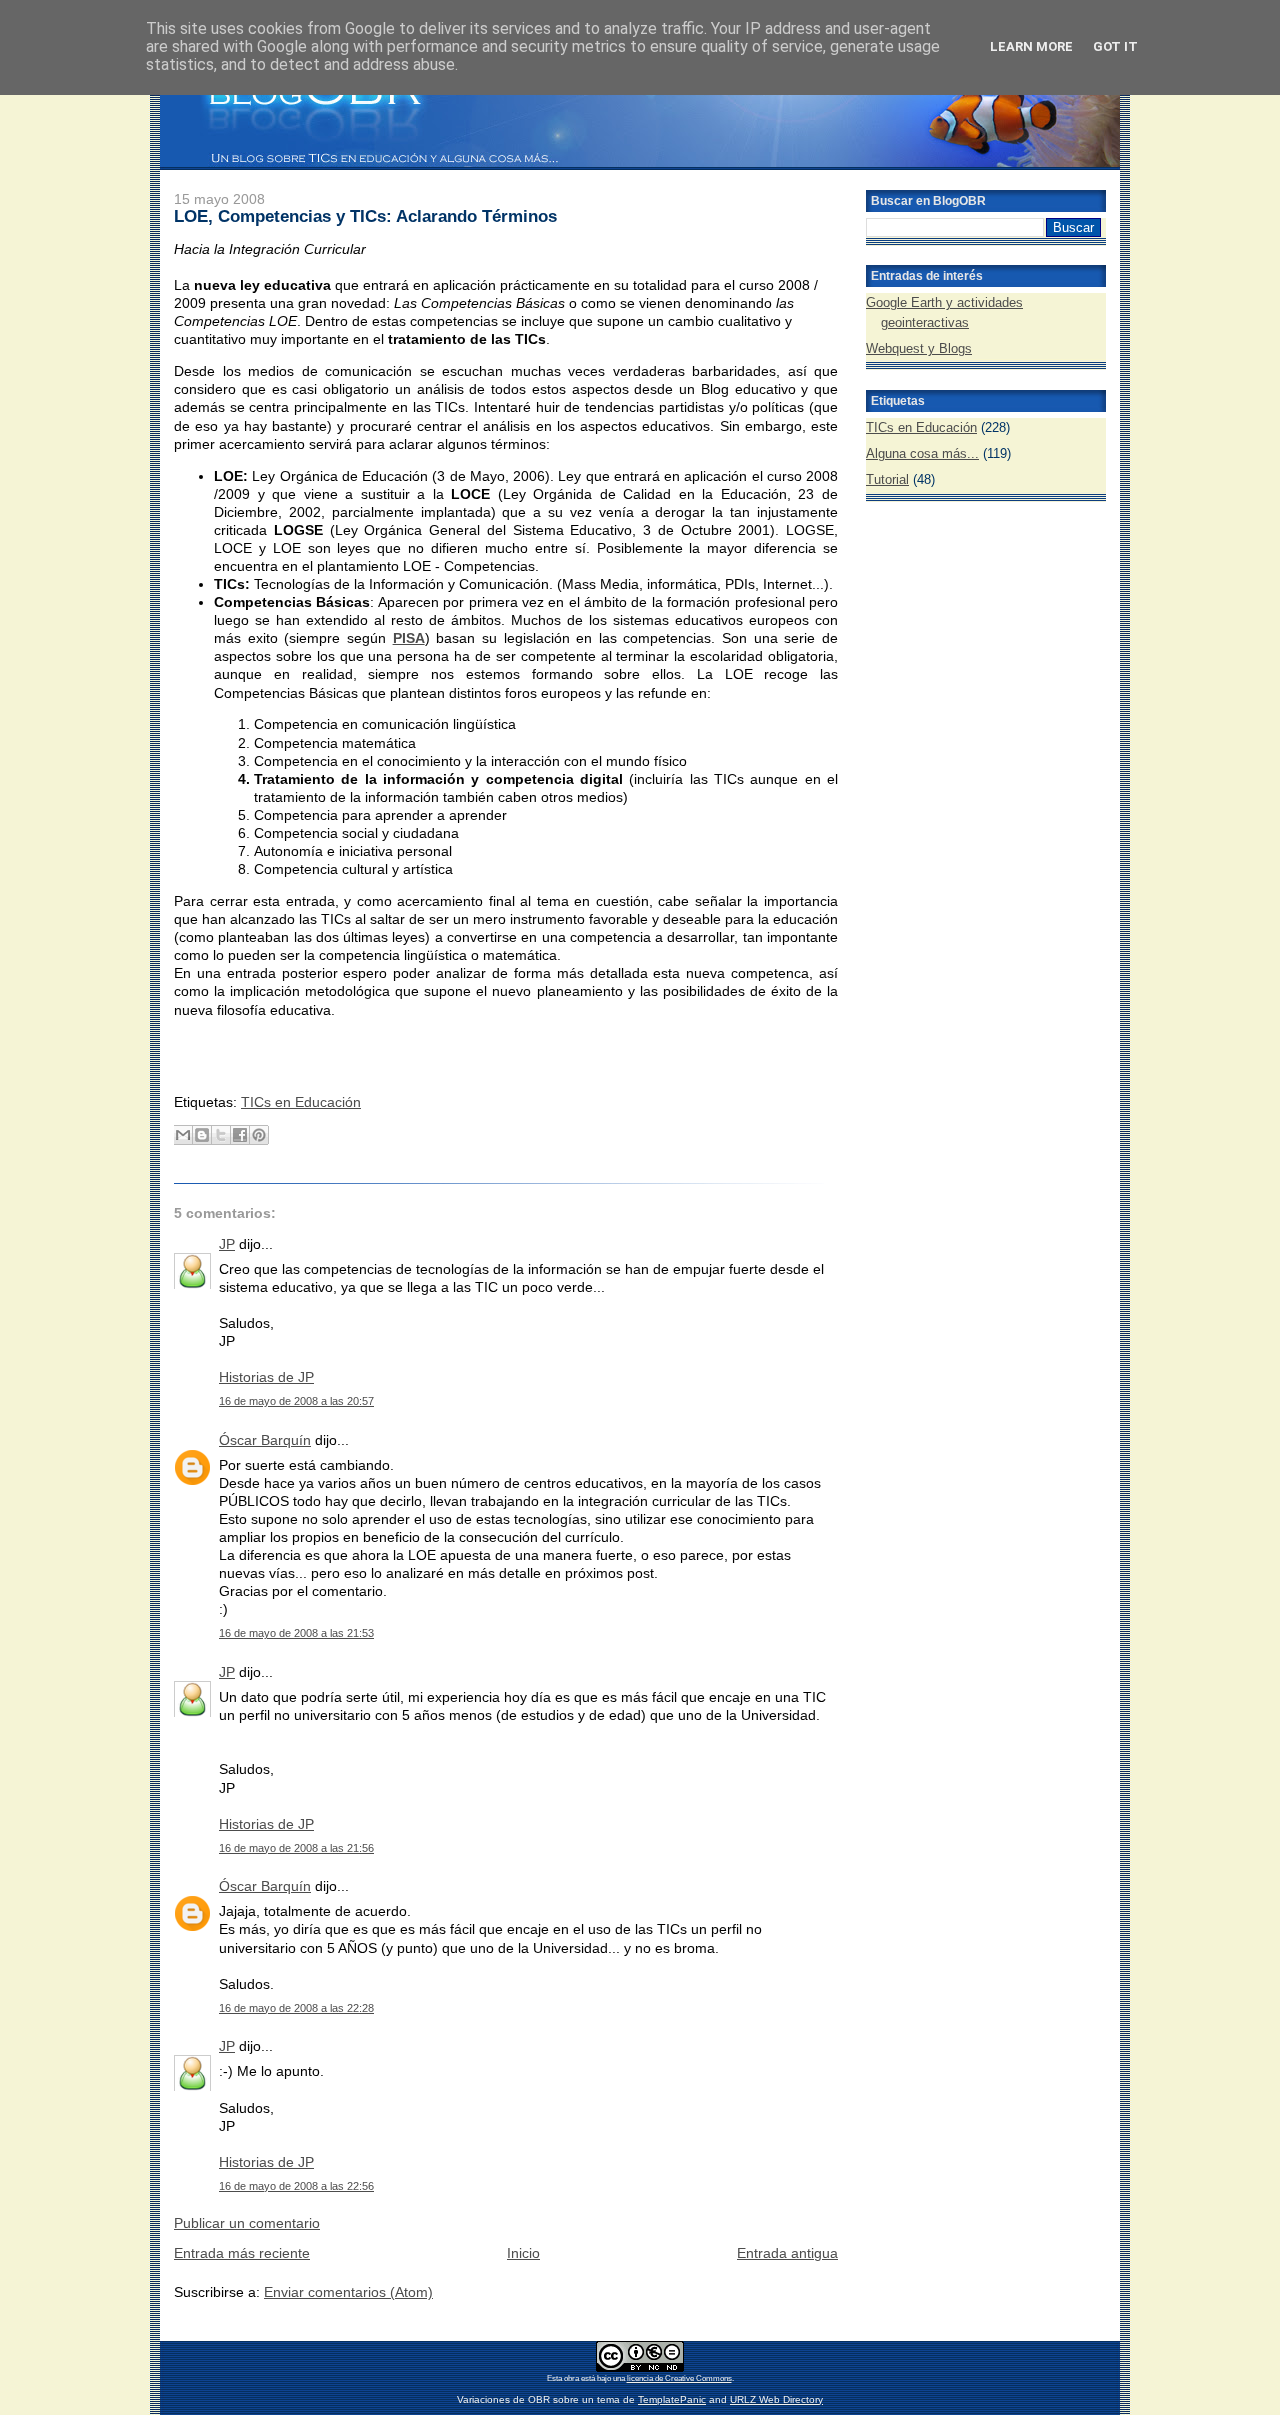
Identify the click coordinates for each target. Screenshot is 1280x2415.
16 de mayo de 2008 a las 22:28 (296, 2008)
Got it (1115, 46)
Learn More (1031, 46)
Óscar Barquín (265, 1440)
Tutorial (887, 479)
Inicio (523, 2253)
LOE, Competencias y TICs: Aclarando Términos (365, 216)
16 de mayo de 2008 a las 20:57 (296, 1401)
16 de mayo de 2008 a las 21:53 (296, 1633)
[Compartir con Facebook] (240, 1135)
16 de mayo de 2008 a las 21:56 (296, 1848)
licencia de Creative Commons (679, 2378)
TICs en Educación (301, 1102)
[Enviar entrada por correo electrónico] (176, 1070)
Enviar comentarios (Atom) (348, 2292)
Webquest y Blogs (919, 348)
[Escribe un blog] (202, 1135)
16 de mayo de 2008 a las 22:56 (296, 2186)
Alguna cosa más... (922, 453)
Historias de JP (266, 1377)
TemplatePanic (672, 2399)
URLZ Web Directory (776, 2399)
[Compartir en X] (221, 1135)
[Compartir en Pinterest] (259, 1135)
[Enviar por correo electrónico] (183, 1135)
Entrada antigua (787, 2253)
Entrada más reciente (242, 2253)
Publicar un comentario (247, 2223)
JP (227, 1244)
